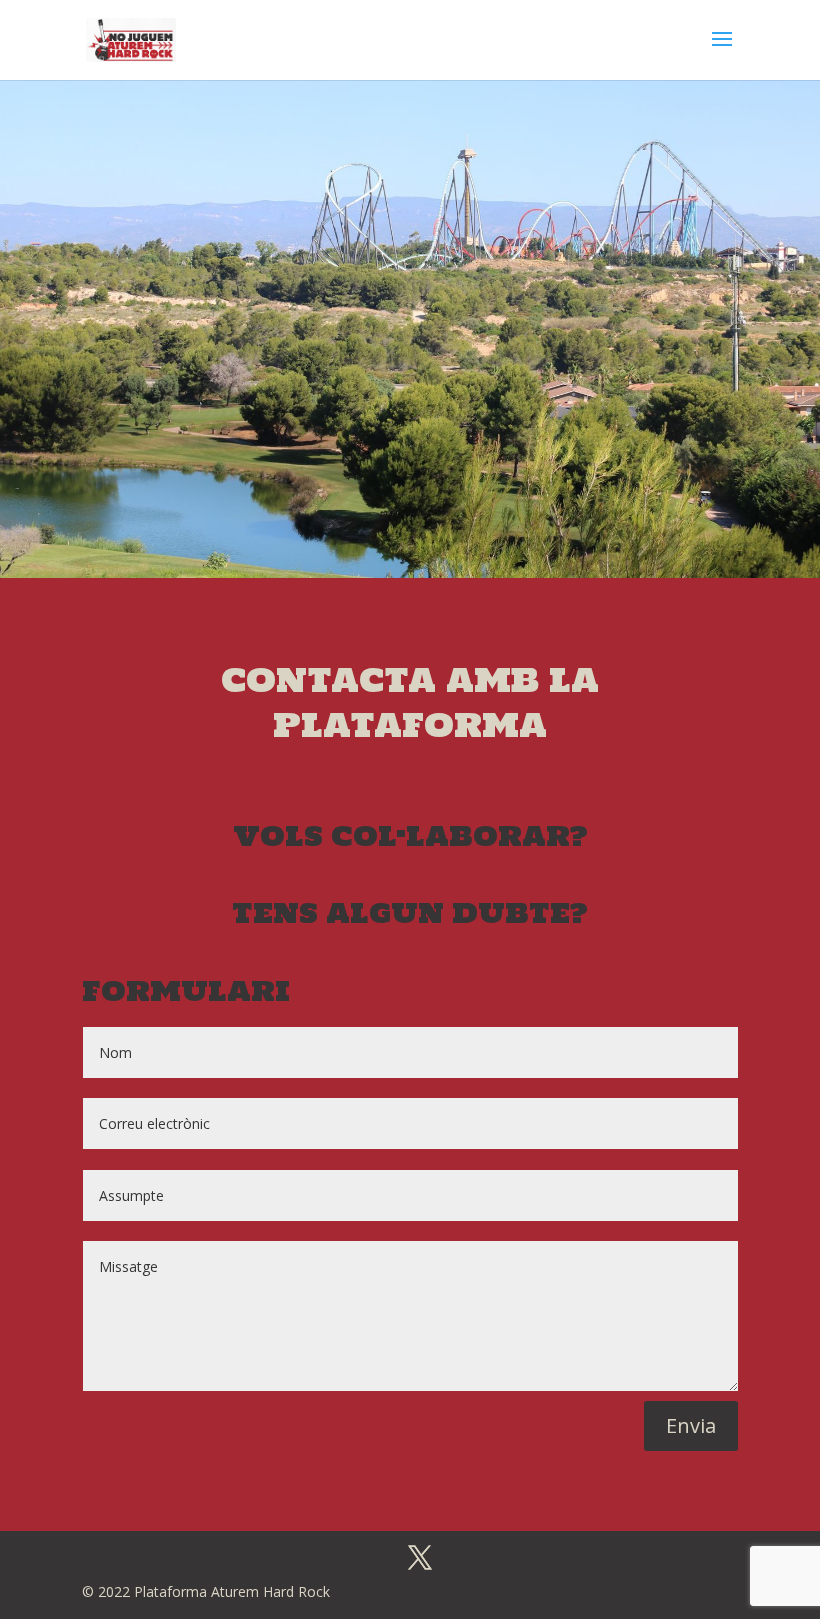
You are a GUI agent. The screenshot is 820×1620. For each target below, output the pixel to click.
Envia (691, 1425)
